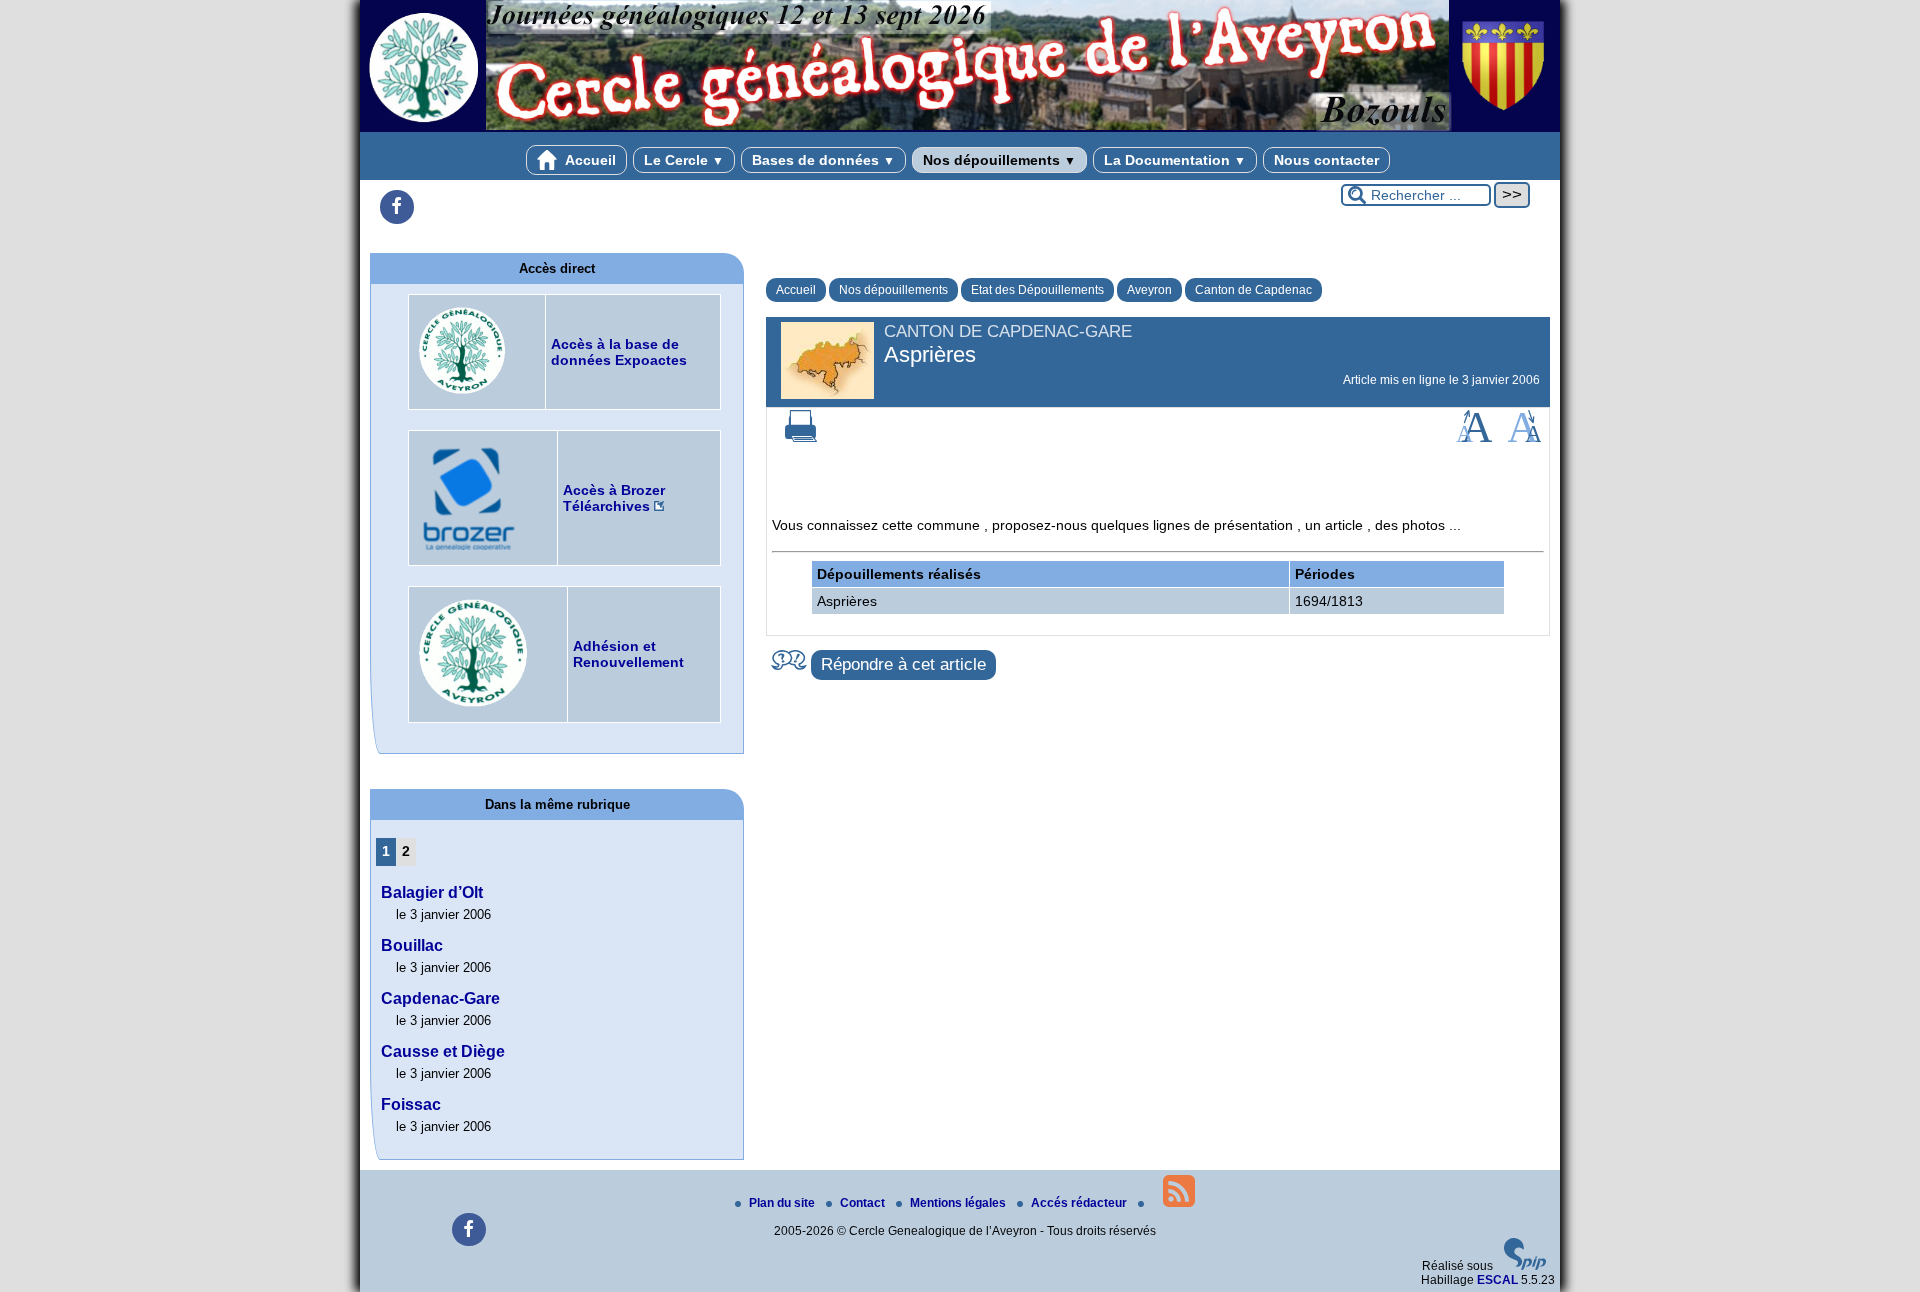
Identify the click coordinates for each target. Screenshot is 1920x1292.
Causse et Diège (443, 1051)
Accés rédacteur (1080, 1203)
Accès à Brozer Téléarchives (614, 498)
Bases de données (823, 160)
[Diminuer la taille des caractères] (1524, 438)
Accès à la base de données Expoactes (619, 352)
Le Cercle (684, 160)
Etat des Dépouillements (1037, 290)
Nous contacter (1326, 160)
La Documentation (1175, 160)
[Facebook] (397, 207)
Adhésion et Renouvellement (628, 654)
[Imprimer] (801, 438)
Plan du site (783, 1203)
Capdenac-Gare (440, 998)
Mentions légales (959, 1203)
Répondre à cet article (903, 664)
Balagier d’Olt (432, 892)
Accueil (589, 160)
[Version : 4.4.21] (1525, 1266)
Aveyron (1149, 290)
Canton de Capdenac (1253, 290)
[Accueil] (960, 128)
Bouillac (412, 945)
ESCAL (1497, 1280)
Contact (864, 1203)
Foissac (411, 1104)
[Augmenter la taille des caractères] (1474, 438)
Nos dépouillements (999, 160)
